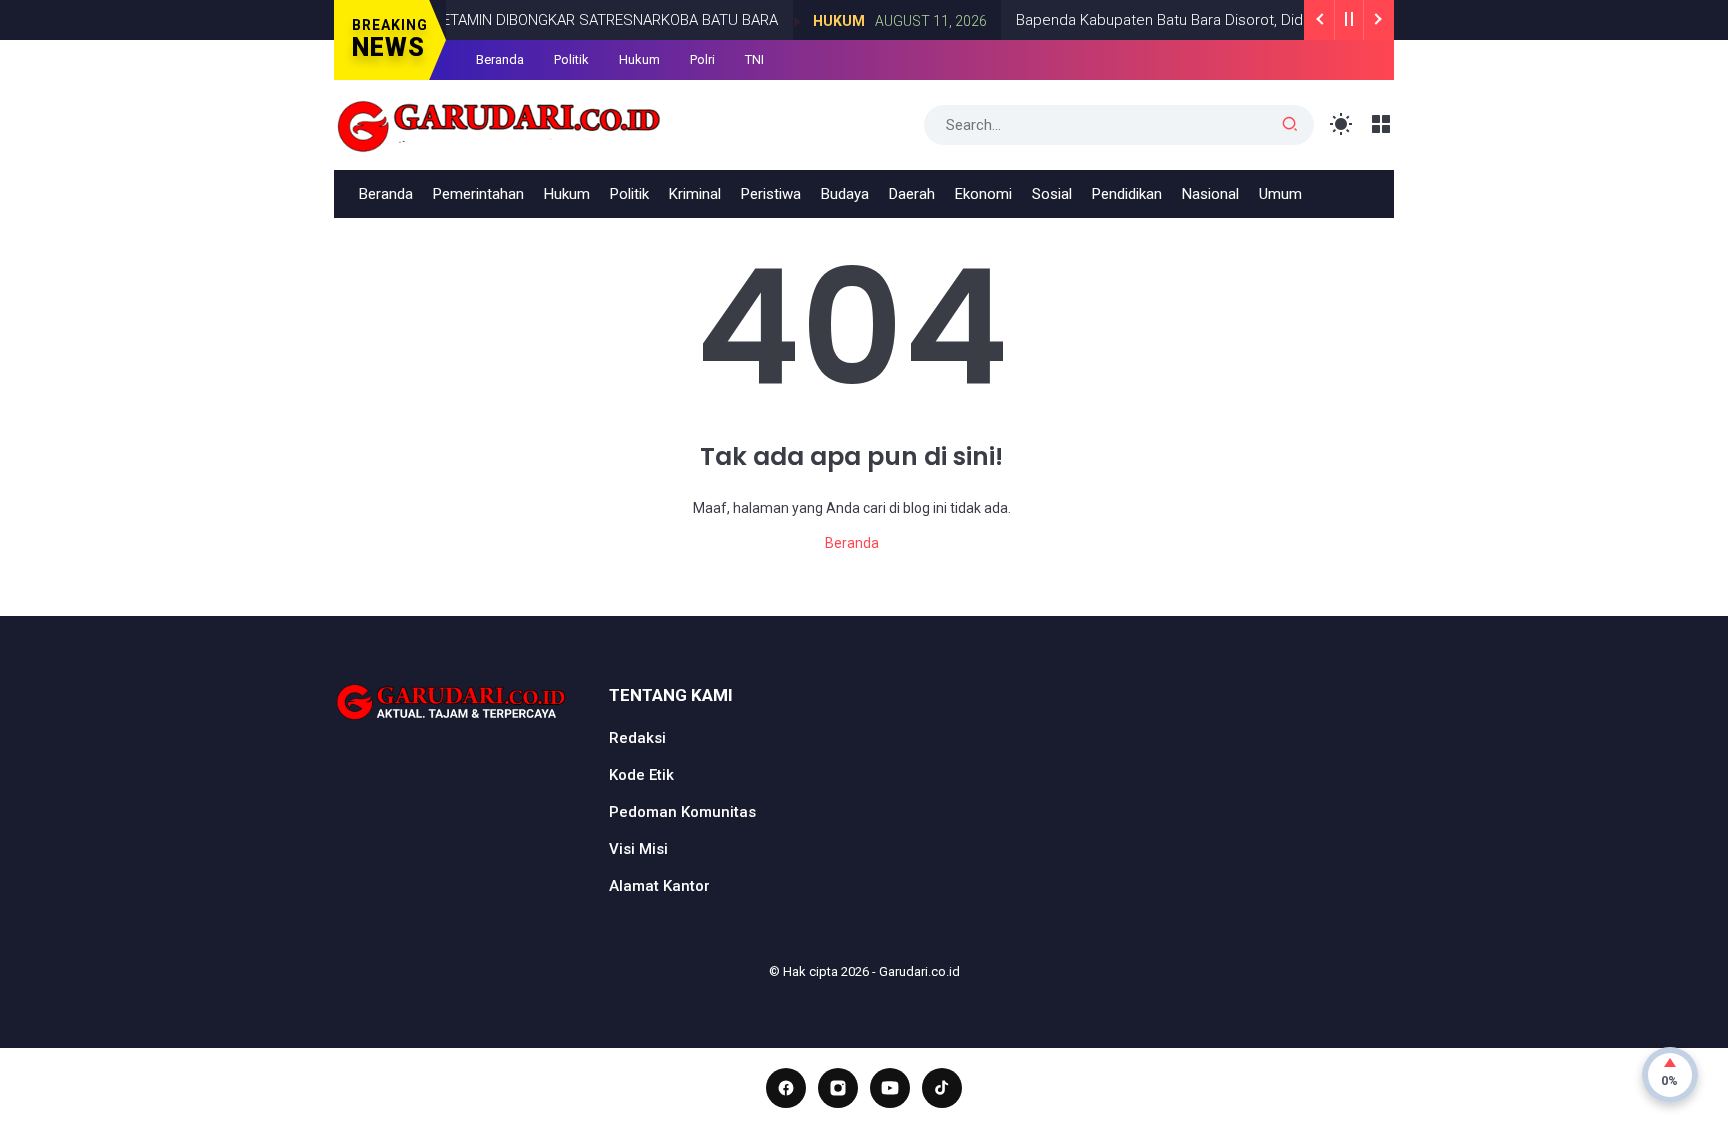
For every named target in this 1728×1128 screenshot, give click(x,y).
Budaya (845, 194)
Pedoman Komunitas (682, 812)
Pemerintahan (478, 194)
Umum (1280, 194)
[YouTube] (890, 1088)
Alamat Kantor (659, 886)
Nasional (1210, 194)
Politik (571, 59)
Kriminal (695, 194)
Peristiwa (771, 194)
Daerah (912, 194)
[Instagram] (838, 1088)
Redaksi (637, 738)
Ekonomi (983, 194)
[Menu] (1381, 124)
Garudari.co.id (919, 971)
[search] (1290, 125)
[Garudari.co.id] (499, 123)
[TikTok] (942, 1088)
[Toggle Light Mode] (1341, 124)
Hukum (820, 21)
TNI (754, 59)
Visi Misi (638, 849)
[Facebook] (786, 1088)
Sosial (1052, 194)
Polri (702, 59)
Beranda (500, 59)
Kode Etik (641, 775)
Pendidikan (1127, 194)
